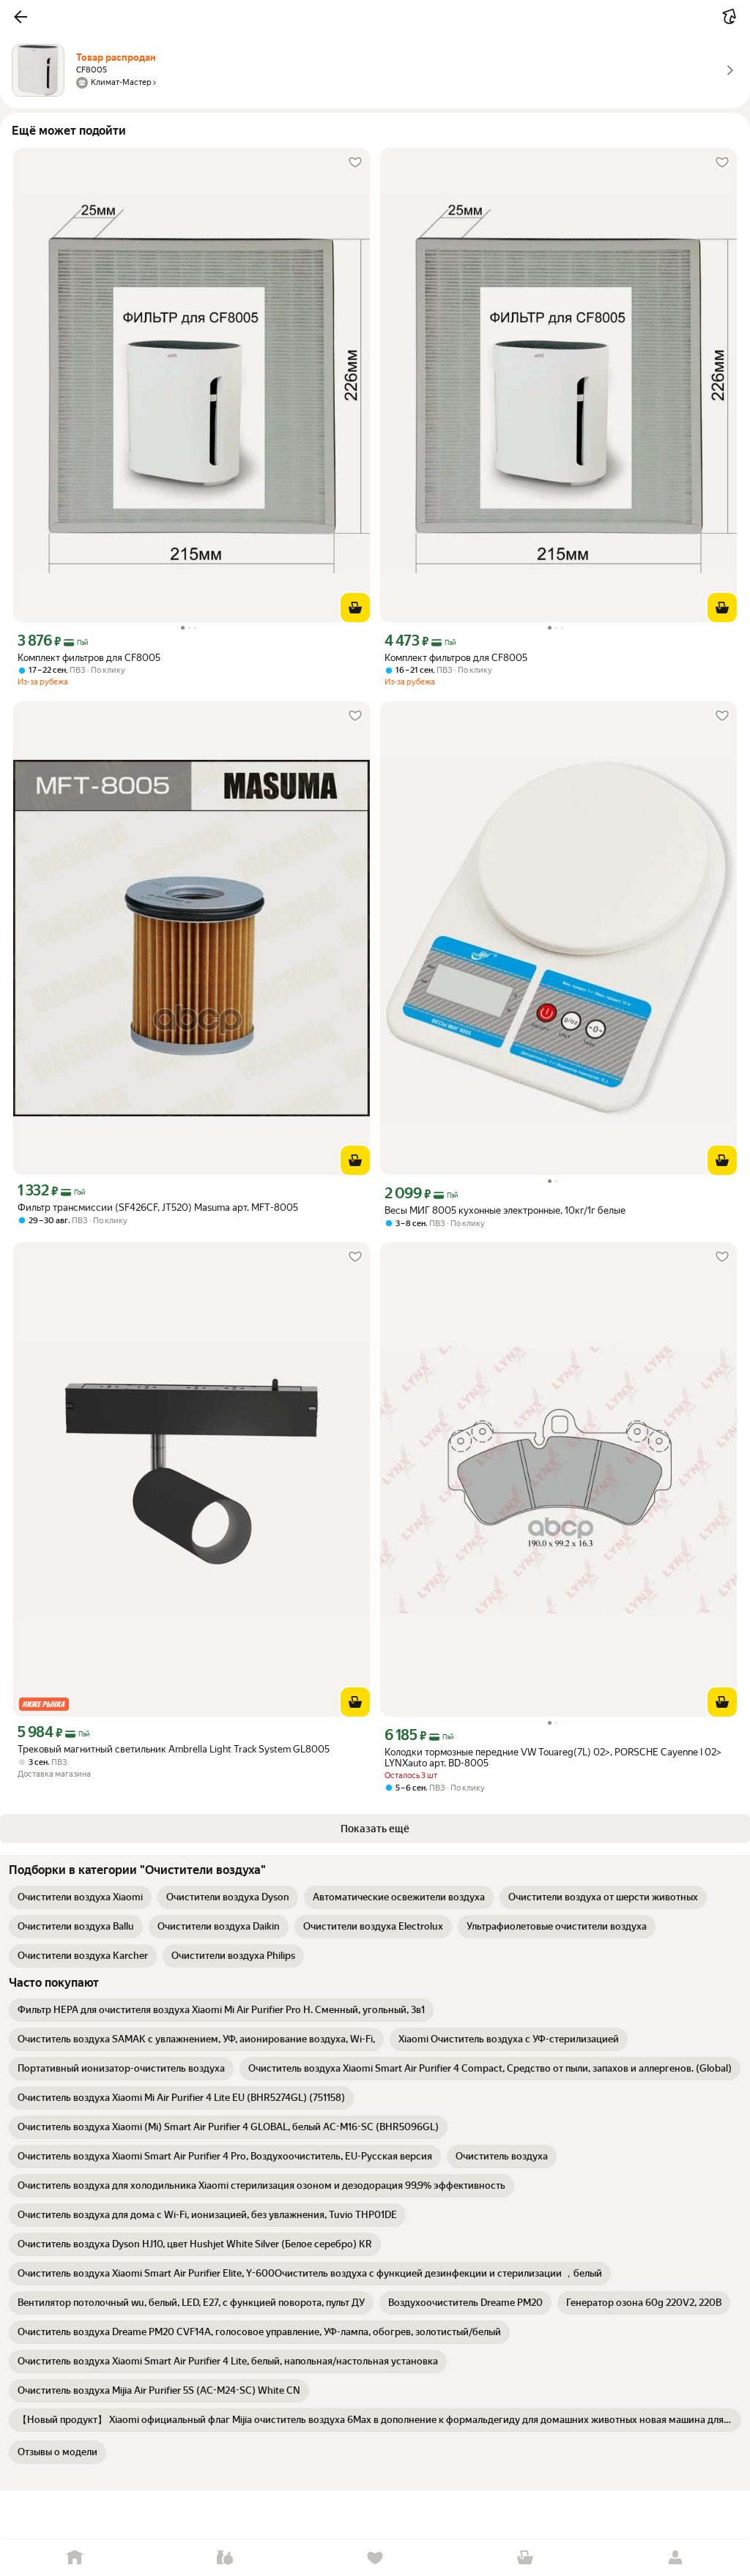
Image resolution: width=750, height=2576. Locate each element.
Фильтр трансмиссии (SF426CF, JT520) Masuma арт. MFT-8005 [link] (158, 1207)
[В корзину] (355, 608)
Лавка (225, 2558)
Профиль (675, 2558)
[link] (80, 1897)
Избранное (375, 2558)
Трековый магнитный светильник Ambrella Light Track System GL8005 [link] (174, 1749)
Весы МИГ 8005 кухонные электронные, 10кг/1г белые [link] (505, 1210)
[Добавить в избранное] (355, 163)
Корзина (525, 2558)
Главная (75, 2558)
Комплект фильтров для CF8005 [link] (89, 658)
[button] (21, 17)
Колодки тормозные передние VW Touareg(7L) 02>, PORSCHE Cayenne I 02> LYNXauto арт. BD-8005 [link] (553, 1758)
